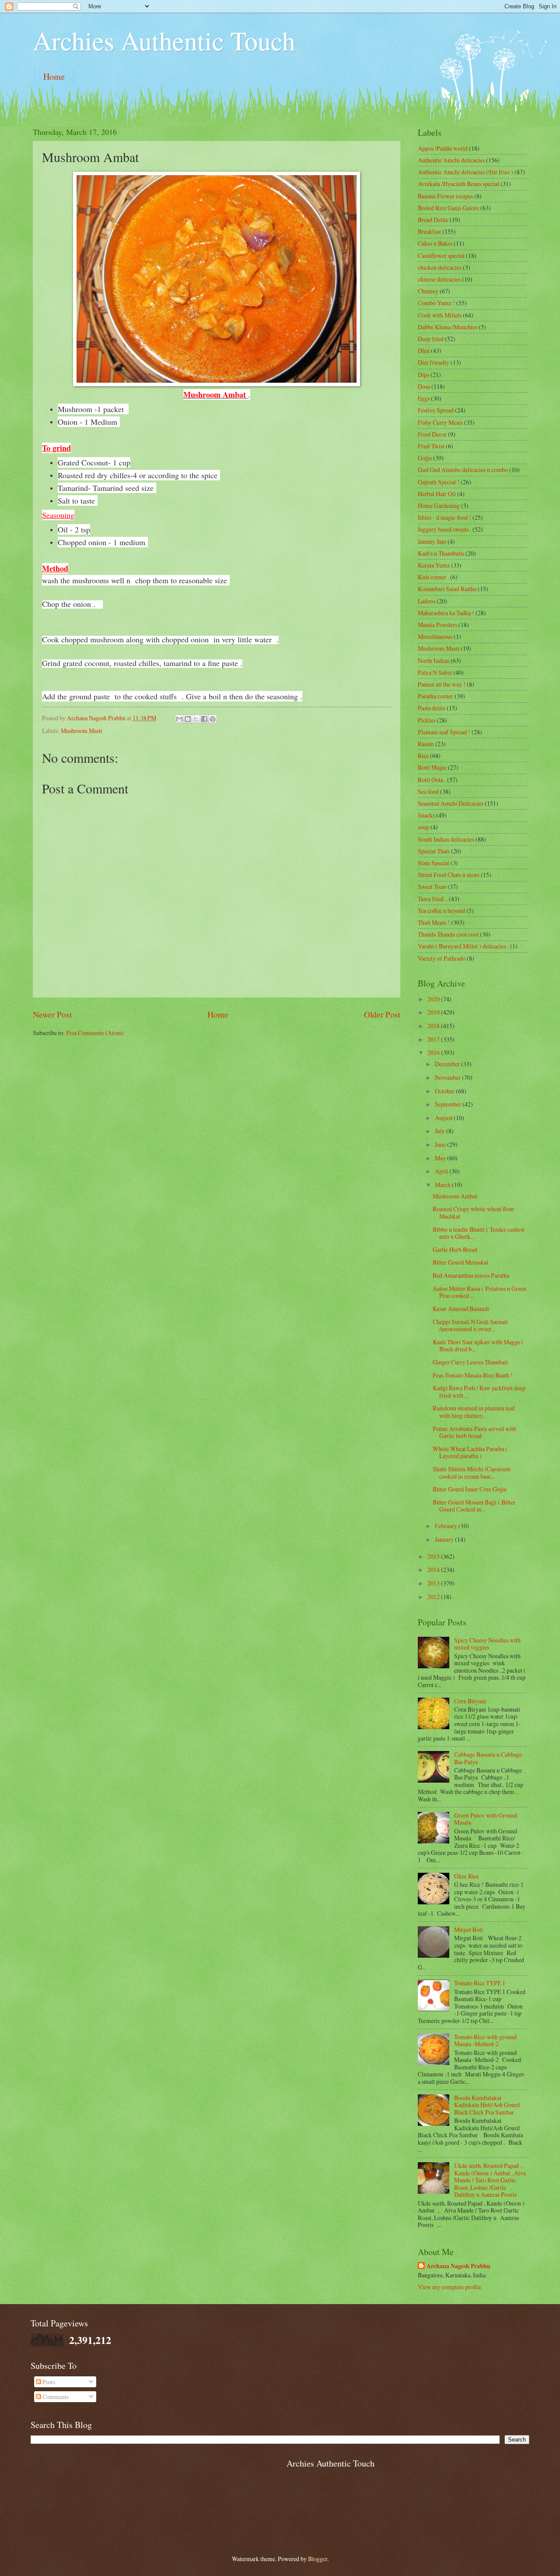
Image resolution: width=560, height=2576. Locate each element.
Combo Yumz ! (436, 303)
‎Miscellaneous (435, 636)
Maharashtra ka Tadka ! (446, 613)
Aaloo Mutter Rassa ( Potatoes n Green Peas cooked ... (479, 1292)
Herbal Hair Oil (437, 494)
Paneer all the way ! (442, 684)
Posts (48, 2382)
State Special (434, 863)
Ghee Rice (467, 1876)
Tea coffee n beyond (441, 911)
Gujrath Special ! (439, 482)
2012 (434, 1597)
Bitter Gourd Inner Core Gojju (470, 1489)
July (441, 1131)
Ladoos (427, 601)
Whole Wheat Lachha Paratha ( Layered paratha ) (470, 1452)
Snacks (426, 815)
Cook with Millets (440, 315)
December (448, 1064)
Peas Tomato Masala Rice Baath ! (473, 1375)
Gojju (425, 458)
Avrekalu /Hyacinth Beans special (458, 184)
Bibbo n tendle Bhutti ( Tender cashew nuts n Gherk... (479, 1233)
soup (423, 827)
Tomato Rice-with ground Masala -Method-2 (485, 2040)
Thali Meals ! (434, 922)
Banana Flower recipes (445, 196)
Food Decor (432, 434)
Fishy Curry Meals (440, 422)
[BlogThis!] (188, 719)
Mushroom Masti (82, 731)
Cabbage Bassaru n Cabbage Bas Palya (488, 1758)
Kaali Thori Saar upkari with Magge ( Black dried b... (478, 1346)
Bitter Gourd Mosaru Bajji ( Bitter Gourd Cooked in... (474, 1506)
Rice (423, 756)
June (441, 1144)
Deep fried (431, 339)
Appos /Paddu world (443, 148)
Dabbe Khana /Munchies (448, 327)
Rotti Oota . (432, 780)
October (445, 1091)
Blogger (318, 2559)
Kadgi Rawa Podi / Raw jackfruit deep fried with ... (479, 1392)
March (443, 1185)
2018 (434, 1026)
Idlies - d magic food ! (444, 517)
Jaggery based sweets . (444, 529)
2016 (434, 1052)
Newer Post (52, 1014)
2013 (434, 1583)
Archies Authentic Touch (164, 40)
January (445, 1539)
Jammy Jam (432, 541)
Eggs (424, 398)
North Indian (434, 661)
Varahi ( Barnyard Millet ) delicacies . (463, 946)
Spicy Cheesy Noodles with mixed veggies (487, 1644)
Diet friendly (434, 362)
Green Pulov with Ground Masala (486, 1819)
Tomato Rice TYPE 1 (480, 1983)
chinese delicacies (439, 279)
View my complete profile (450, 2287)
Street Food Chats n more (449, 875)
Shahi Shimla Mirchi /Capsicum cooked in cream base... (472, 1473)
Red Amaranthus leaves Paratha (471, 1275)
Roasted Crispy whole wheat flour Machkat (474, 1212)
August (444, 1118)
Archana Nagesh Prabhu (458, 2266)
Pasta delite (432, 708)
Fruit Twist (431, 446)
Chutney (428, 291)
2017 (434, 1039)
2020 (434, 999)
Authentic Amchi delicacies (451, 160)
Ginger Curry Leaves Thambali (470, 1362)
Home (54, 76)
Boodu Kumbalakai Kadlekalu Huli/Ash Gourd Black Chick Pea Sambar (487, 2105)
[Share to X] (196, 719)
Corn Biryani (470, 1701)
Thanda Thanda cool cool (448, 934)
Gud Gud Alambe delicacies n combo (463, 470)
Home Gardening (439, 506)
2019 (434, 1012)
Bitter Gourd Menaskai (460, 1262)
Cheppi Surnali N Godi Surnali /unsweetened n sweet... (470, 1325)
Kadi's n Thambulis (441, 553)
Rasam (426, 744)
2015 (434, 1556)
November (448, 1077)
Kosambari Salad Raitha (447, 589)
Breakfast (429, 231)
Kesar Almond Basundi (461, 1309)
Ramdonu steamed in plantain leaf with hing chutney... (474, 1412)
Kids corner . (433, 577)
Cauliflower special (441, 255)
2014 (434, 1570)
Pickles (427, 720)
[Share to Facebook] (204, 719)
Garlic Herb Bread (455, 1249)
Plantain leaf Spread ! (444, 732)
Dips (423, 375)
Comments (55, 2397)
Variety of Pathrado (442, 958)
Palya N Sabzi (435, 672)
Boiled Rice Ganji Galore (448, 208)
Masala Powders (437, 625)
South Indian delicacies (446, 839)
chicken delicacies (440, 267)
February (447, 1526)
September (449, 1104)
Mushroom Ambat (455, 1196)
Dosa (424, 386)
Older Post (382, 1014)
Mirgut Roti (469, 1929)
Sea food (428, 791)
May (441, 1158)
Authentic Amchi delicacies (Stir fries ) (465, 172)
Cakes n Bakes (435, 243)
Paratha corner (436, 696)
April (442, 1171)
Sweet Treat (432, 886)
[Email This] (179, 719)
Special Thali (434, 851)
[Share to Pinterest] (213, 719)
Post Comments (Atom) (95, 1033)
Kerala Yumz (434, 565)
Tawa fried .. (433, 899)
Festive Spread (436, 410)
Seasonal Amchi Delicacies (451, 803)
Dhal (424, 351)
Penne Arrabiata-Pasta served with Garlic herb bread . (474, 1432)
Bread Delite (433, 220)
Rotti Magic (432, 767)
